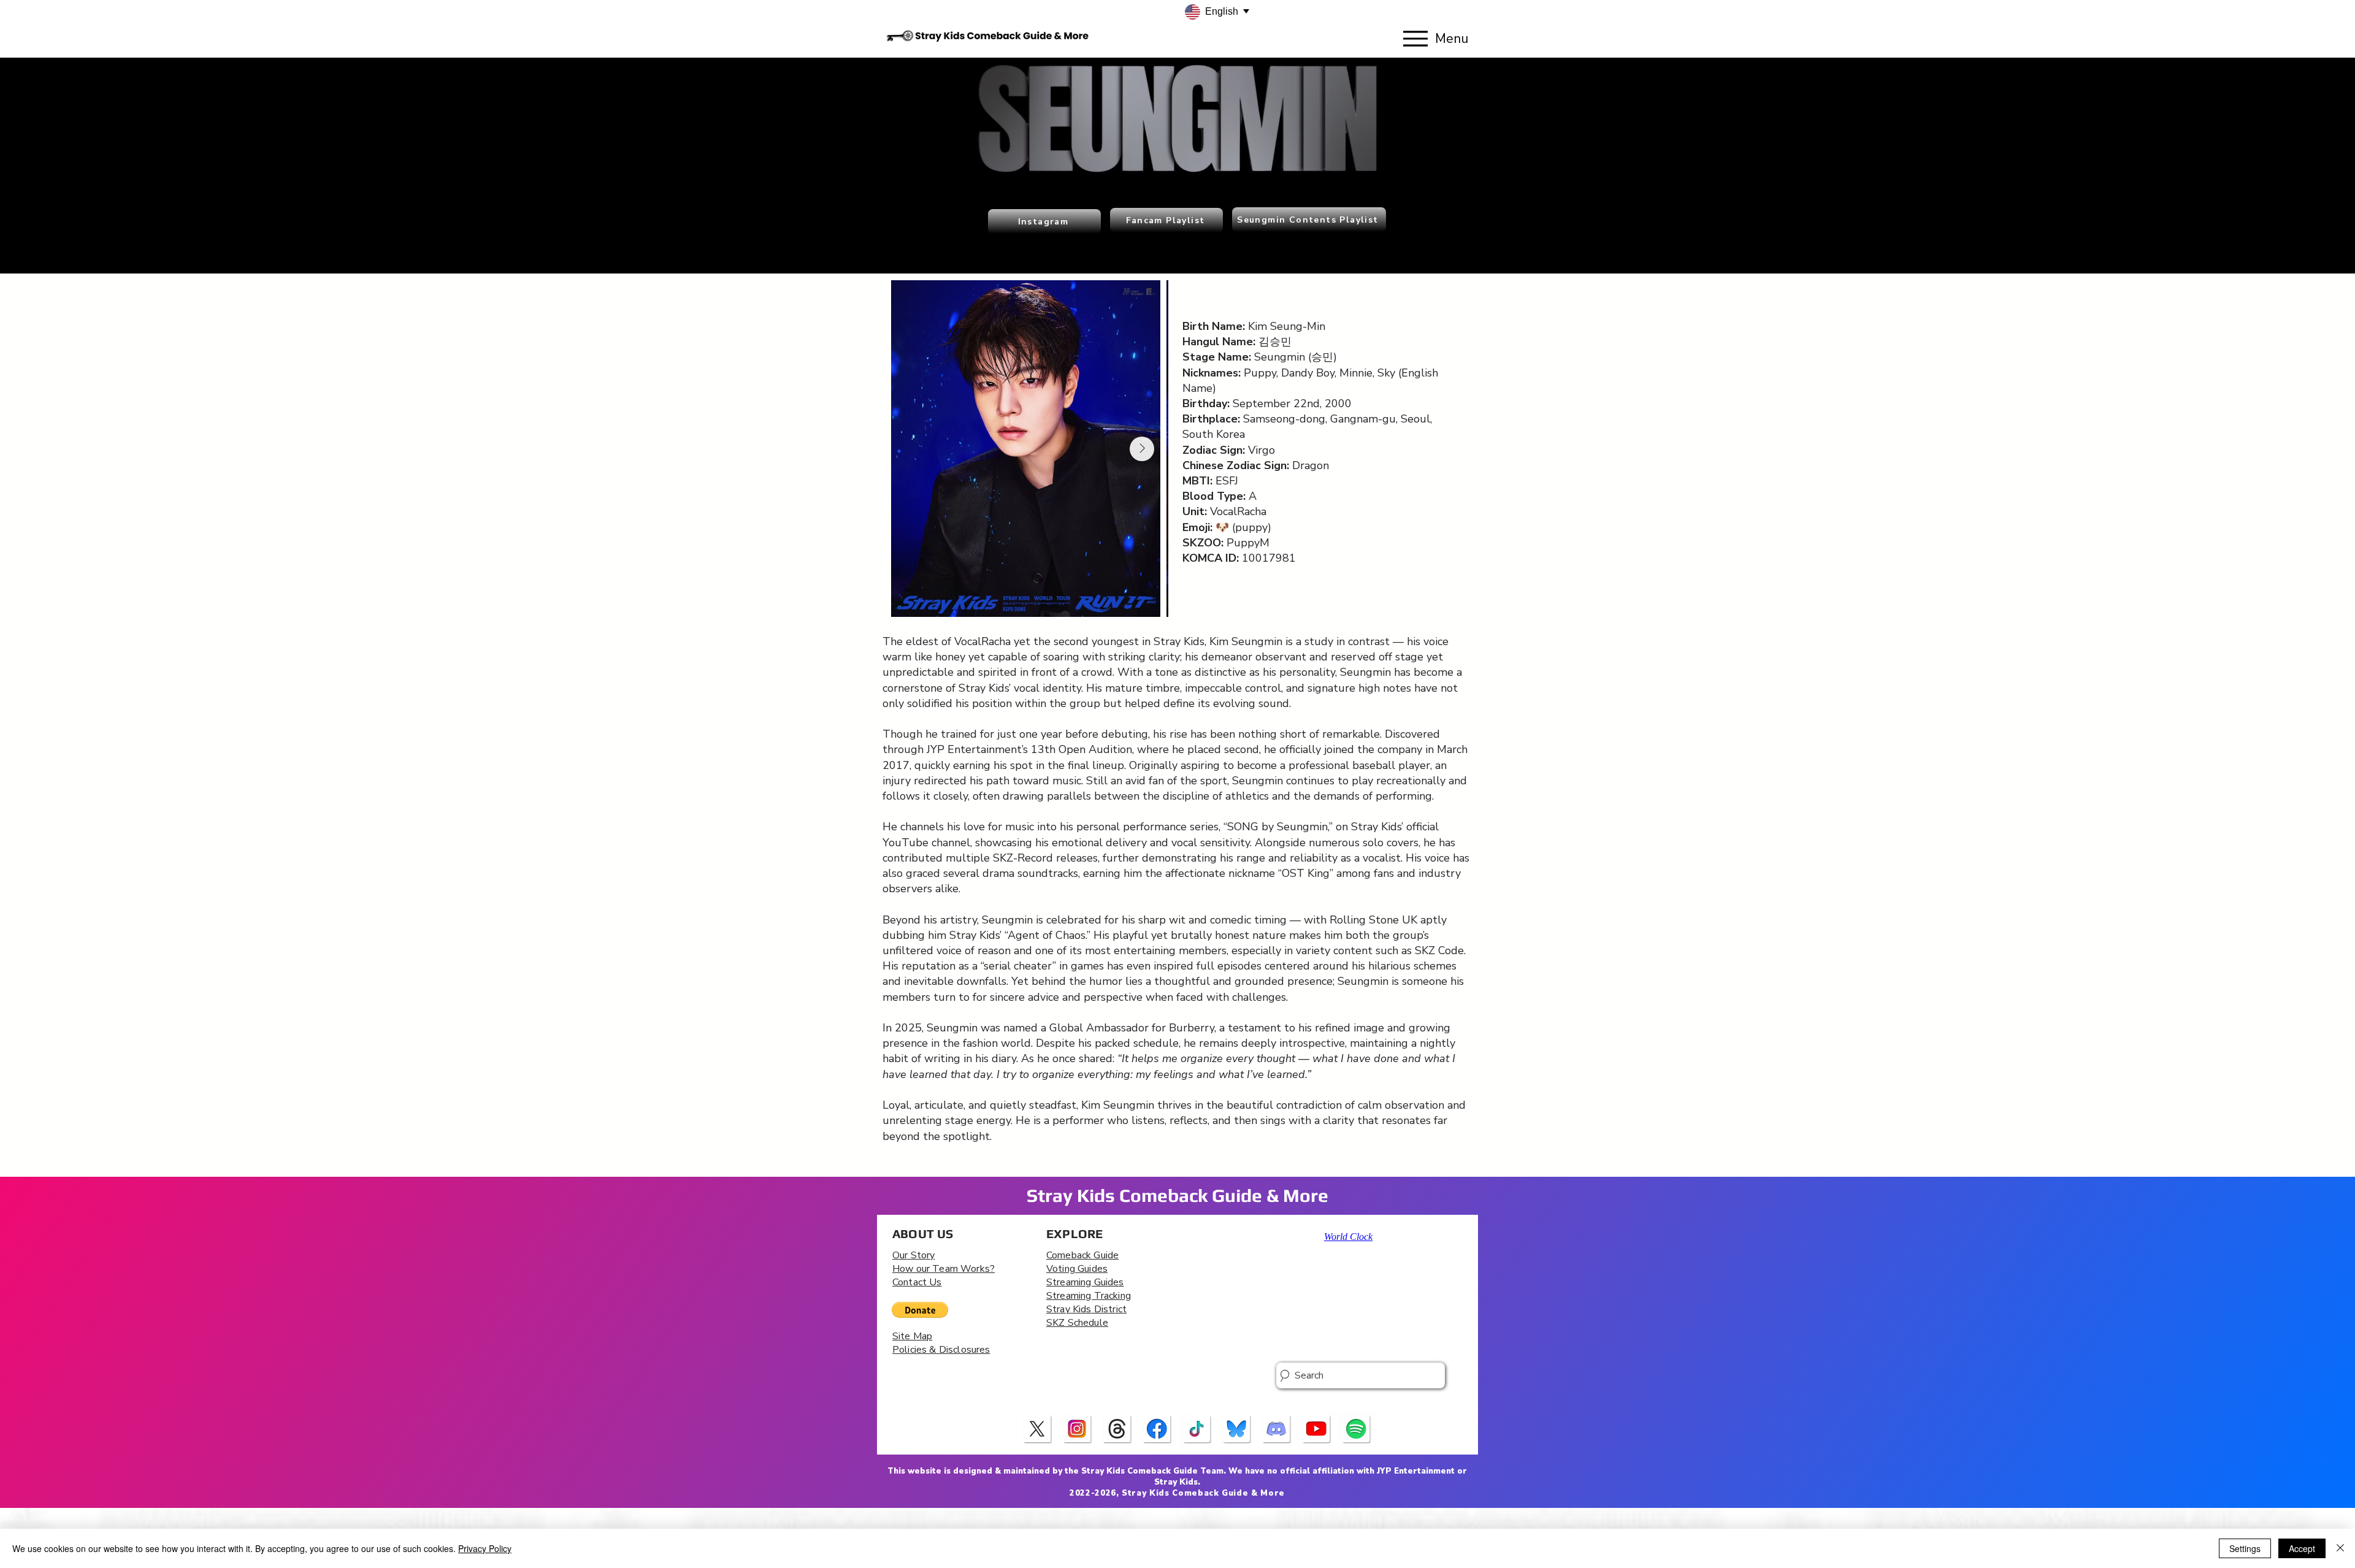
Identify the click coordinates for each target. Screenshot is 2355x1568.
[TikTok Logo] (1197, 1429)
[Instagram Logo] (1078, 1429)
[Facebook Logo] (1157, 1429)
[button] (920, 1310)
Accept (2302, 1548)
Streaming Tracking (1089, 1296)
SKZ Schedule (1077, 1323)
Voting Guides (1077, 1269)
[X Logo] (1038, 1429)
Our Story (913, 1255)
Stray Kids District (1086, 1309)
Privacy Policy (485, 1548)
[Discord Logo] (1277, 1429)
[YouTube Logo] (1317, 1429)
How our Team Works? (944, 1269)
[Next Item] (1142, 449)
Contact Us (917, 1282)
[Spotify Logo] (1357, 1429)
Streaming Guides (1085, 1282)
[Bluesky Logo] (1237, 1429)
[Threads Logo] (1117, 1429)
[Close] (2340, 1548)
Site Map (912, 1336)
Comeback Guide (1082, 1255)
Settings (2245, 1548)
